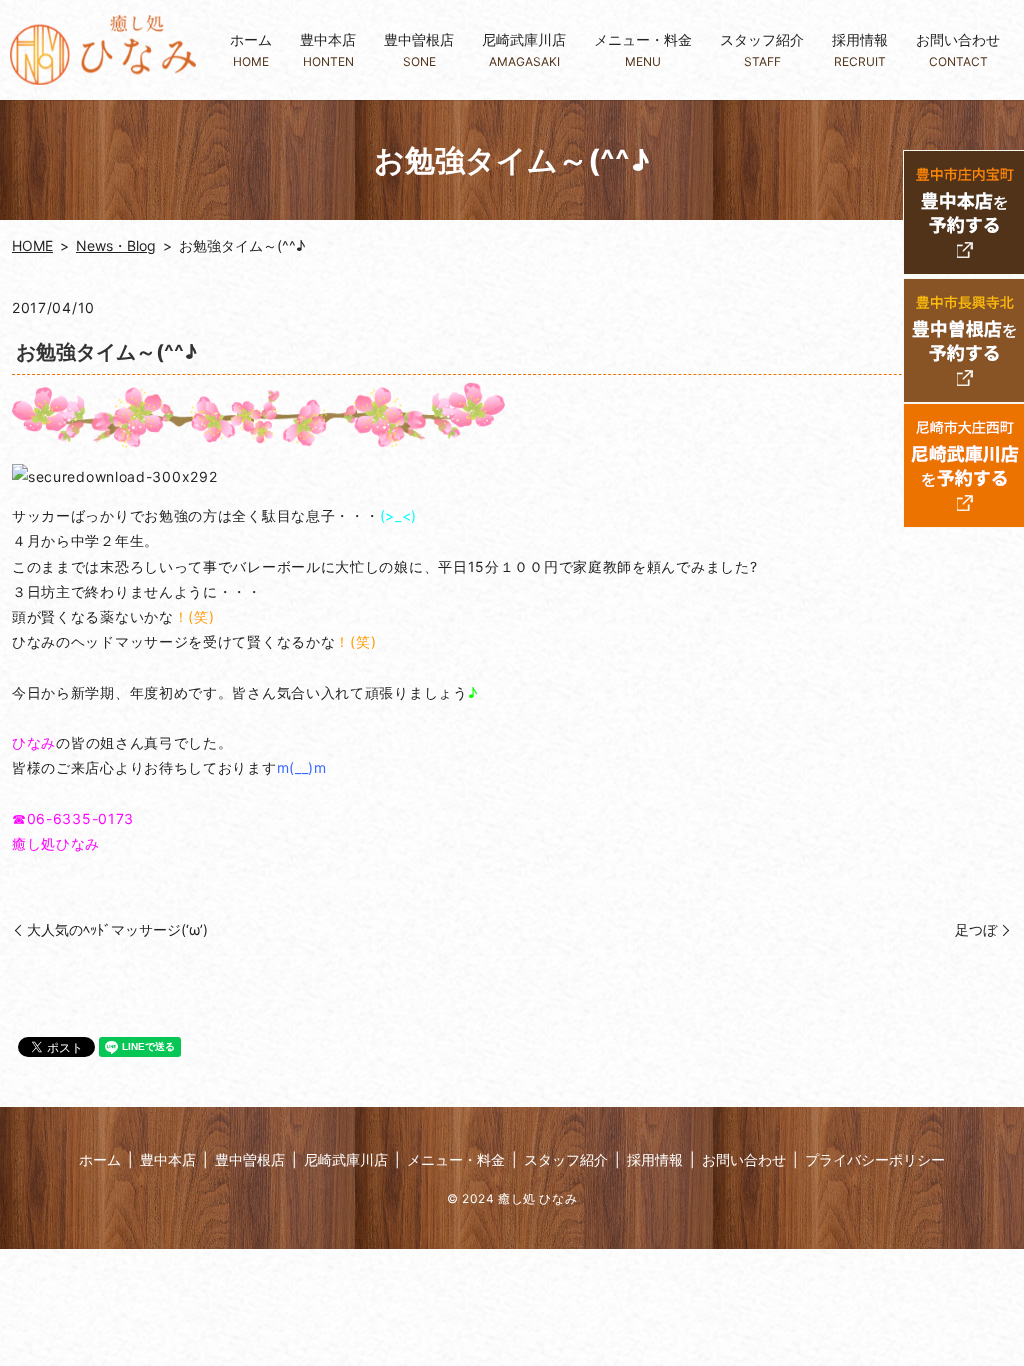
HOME (32, 245)
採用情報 (860, 49)
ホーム (251, 49)
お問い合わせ (958, 49)
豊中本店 (328, 49)
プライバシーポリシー (875, 1159)
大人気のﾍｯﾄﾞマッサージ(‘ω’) (117, 929)
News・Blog (116, 245)
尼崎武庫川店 (524, 49)
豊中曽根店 (419, 49)
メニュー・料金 (643, 49)
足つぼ (976, 929)
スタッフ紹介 (762, 49)
